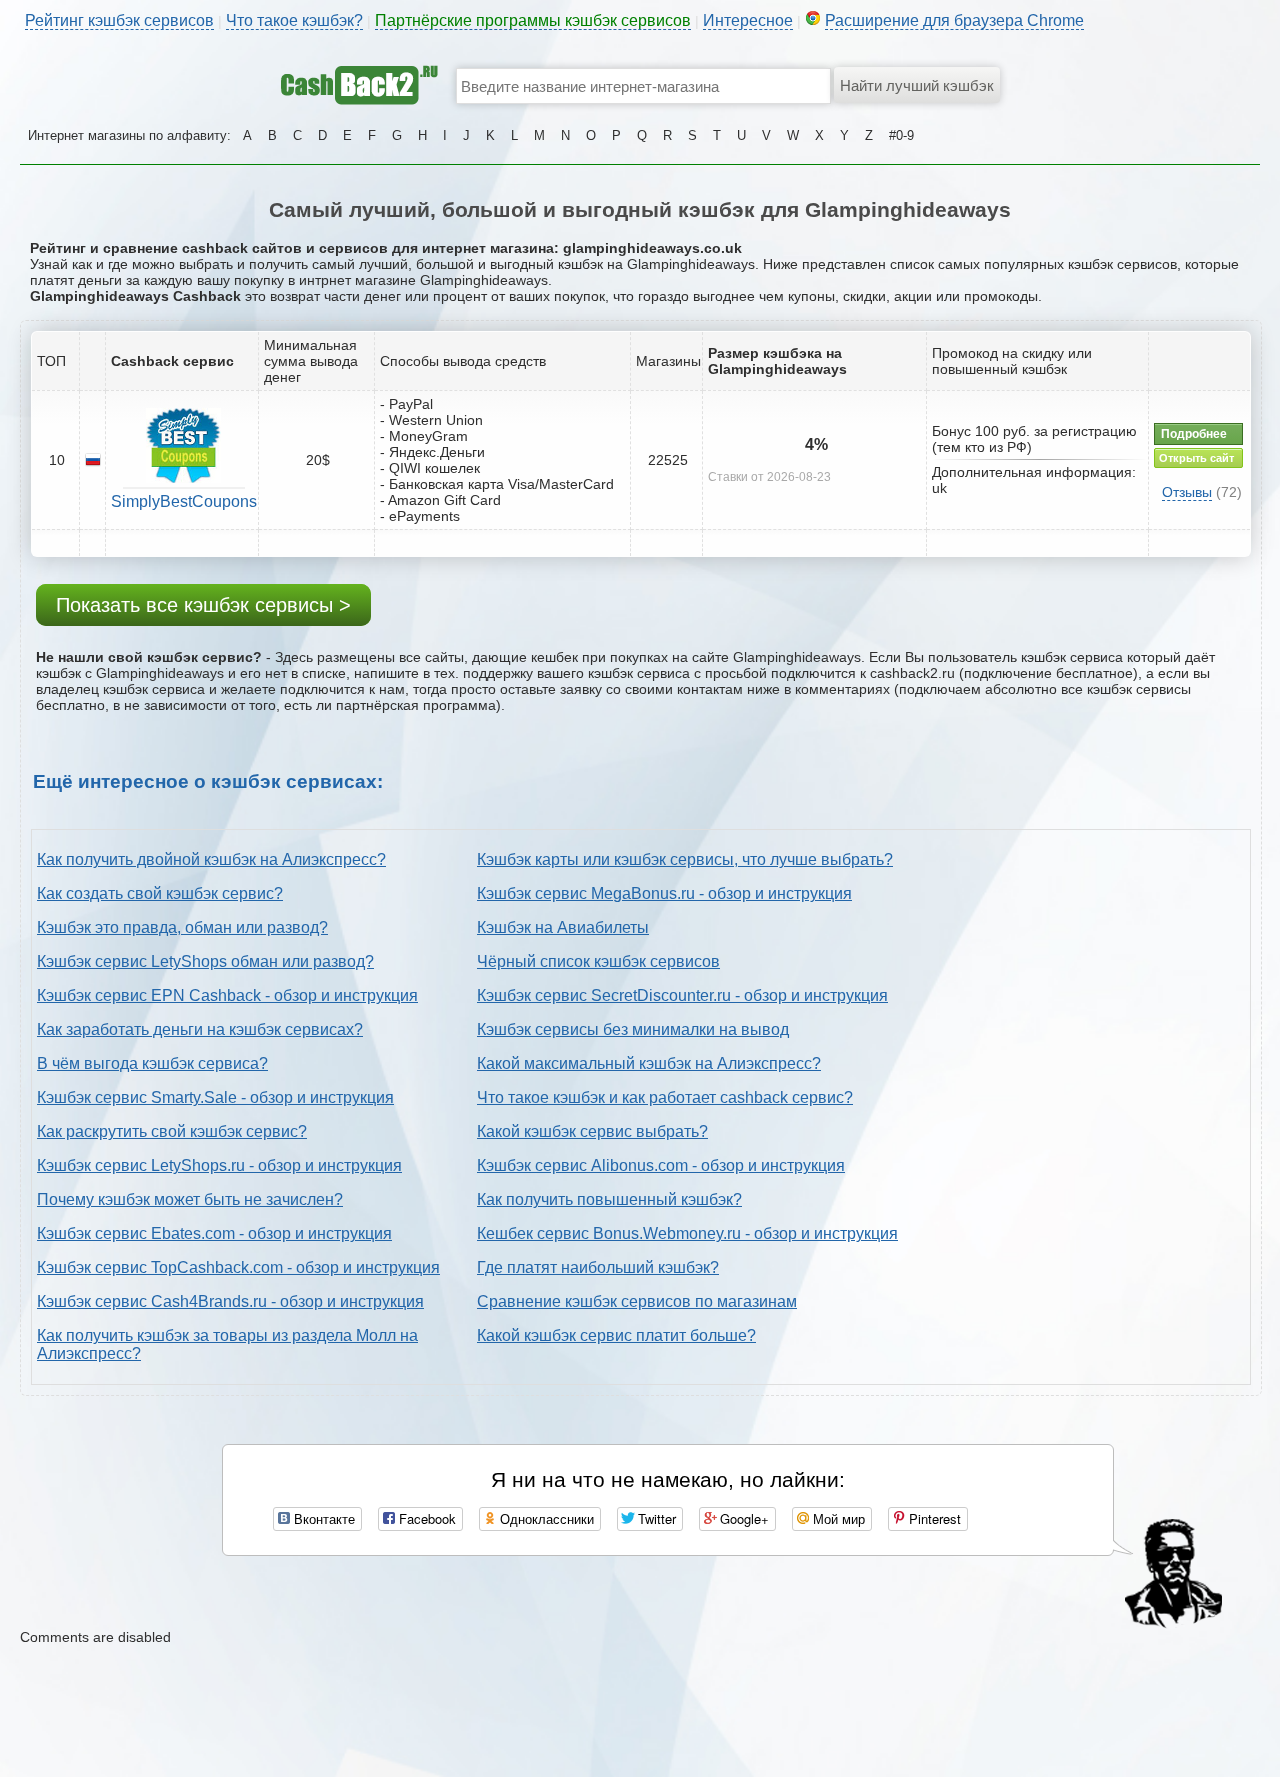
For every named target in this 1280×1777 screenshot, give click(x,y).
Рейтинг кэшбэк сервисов (119, 20)
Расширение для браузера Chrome (954, 20)
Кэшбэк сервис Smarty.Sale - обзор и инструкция (215, 1097)
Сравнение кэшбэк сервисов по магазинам (637, 1301)
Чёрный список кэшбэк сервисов (598, 961)
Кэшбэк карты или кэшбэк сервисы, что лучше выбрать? (685, 859)
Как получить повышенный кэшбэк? (609, 1199)
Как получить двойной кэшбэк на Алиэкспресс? (211, 859)
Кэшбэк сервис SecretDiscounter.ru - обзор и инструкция (682, 995)
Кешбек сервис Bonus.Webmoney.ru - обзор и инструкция (687, 1233)
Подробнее (1194, 434)
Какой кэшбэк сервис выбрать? (592, 1131)
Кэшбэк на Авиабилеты (563, 927)
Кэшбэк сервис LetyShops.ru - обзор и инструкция (219, 1165)
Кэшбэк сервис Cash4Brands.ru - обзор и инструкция (230, 1301)
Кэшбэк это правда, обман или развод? (182, 927)
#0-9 (901, 135)
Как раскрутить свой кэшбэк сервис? (172, 1131)
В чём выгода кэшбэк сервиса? (152, 1063)
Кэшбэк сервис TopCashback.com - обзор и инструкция (238, 1267)
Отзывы (1187, 492)
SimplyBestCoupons (184, 501)
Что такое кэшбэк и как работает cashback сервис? (665, 1097)
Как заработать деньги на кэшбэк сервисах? (200, 1029)
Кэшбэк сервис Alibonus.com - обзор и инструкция (661, 1165)
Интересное (748, 20)
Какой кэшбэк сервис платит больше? (616, 1335)
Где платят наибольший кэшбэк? (598, 1267)
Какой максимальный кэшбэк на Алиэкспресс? (649, 1063)
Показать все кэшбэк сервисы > (203, 605)
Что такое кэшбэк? (294, 20)
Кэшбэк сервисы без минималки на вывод (633, 1029)
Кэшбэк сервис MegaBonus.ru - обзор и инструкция (664, 893)
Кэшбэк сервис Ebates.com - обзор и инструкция (214, 1233)
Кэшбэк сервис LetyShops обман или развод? (205, 961)
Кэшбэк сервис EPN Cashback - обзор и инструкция (227, 995)
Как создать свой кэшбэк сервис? (160, 893)
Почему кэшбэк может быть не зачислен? (190, 1199)
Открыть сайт (1196, 458)
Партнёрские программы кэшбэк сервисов (533, 20)
